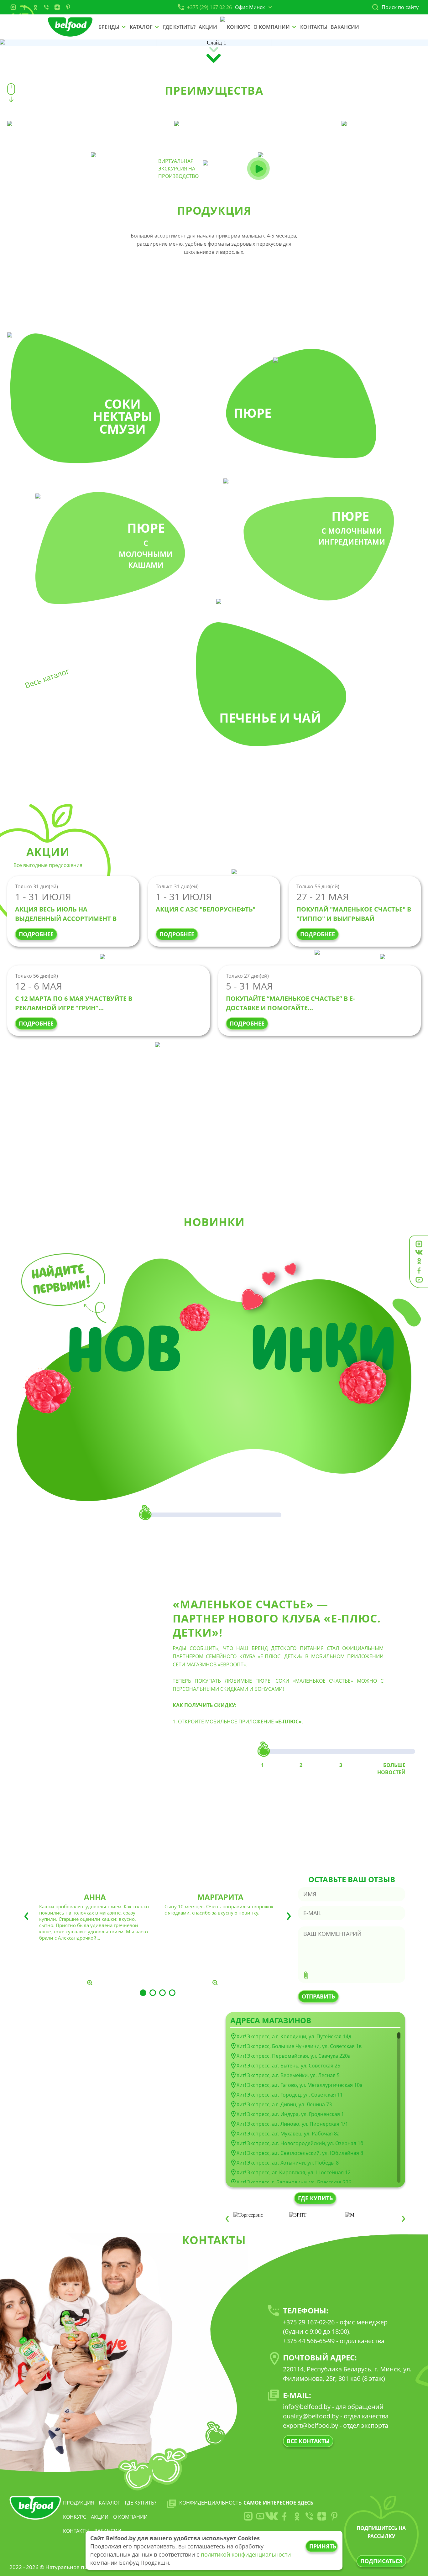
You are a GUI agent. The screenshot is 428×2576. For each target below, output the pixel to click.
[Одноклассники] (35, 7)
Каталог (109, 2503)
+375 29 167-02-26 (309, 2322)
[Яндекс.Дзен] (57, 7)
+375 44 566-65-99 (309, 2341)
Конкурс (75, 2517)
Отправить (318, 1996)
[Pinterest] (68, 7)
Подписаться (381, 2561)
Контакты (76, 2531)
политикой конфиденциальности (246, 2554)
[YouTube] (260, 2516)
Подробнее (36, 934)
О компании (130, 2517)
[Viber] (46, 7)
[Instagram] (13, 7)
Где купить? (141, 2503)
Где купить (315, 2198)
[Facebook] (24, 7)
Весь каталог (47, 678)
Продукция (78, 2503)
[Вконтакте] (272, 2516)
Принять (323, 2546)
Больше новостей (391, 1769)
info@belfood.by (307, 2407)
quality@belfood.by (311, 2416)
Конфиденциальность (210, 2503)
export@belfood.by (311, 2425)
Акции (100, 2517)
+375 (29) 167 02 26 (209, 7)
